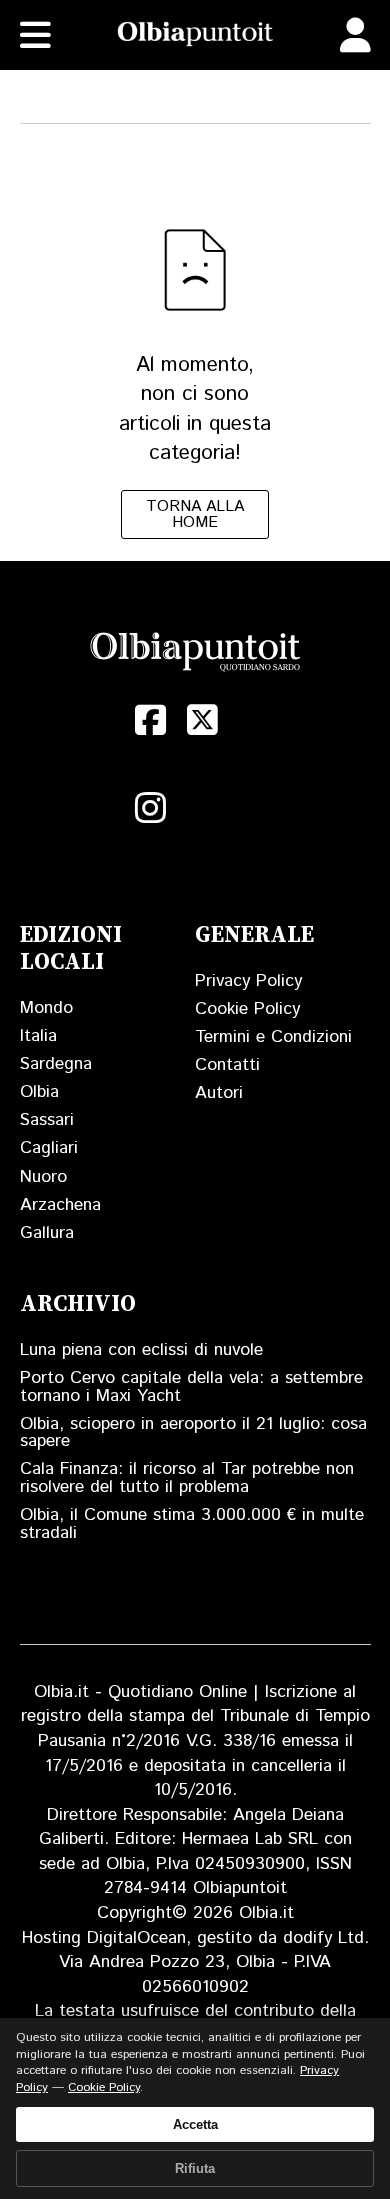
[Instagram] (151, 808)
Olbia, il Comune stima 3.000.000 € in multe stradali (192, 1524)
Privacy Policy (248, 981)
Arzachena (60, 1205)
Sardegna (56, 1064)
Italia (38, 1036)
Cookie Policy (247, 1009)
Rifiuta (195, 2168)
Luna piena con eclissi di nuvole (141, 1350)
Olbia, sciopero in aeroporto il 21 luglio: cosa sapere (193, 1433)
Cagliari (49, 1148)
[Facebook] (151, 720)
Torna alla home (195, 514)
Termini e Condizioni (273, 1037)
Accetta (195, 2124)
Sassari (47, 1120)
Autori (219, 1093)
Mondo (46, 1008)
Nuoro (43, 1177)
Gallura (47, 1233)
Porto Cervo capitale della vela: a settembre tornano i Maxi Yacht (191, 1387)
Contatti (227, 1065)
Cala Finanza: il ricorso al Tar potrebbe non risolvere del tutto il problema (187, 1478)
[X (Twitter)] (203, 720)
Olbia (39, 1092)
